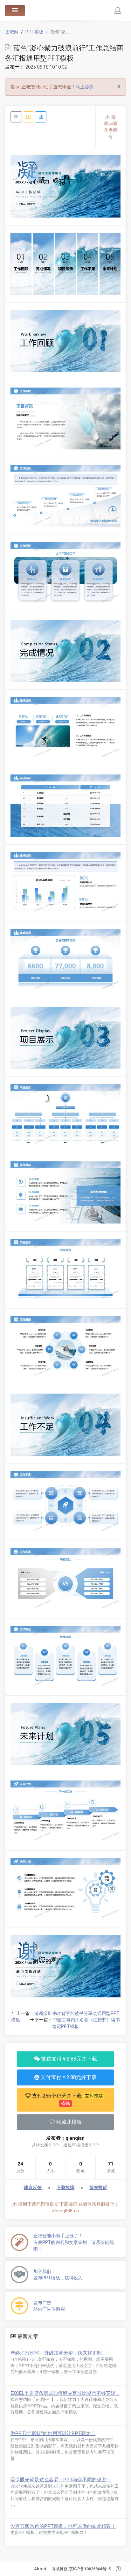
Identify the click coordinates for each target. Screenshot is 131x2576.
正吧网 (12, 32)
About (40, 2569)
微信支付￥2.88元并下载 (68, 2059)
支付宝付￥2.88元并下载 (68, 2077)
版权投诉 (98, 2187)
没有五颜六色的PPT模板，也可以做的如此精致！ (63, 2526)
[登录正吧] (118, 11)
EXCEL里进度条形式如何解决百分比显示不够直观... (65, 2393)
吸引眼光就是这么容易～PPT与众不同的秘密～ (61, 2480)
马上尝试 (85, 87)
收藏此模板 (69, 2122)
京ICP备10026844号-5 (90, 2569)
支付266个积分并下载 (67, 2099)
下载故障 (65, 2187)
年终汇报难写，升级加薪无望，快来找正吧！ (59, 2353)
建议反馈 (33, 2187)
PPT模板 (34, 32)
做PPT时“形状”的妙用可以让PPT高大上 (53, 2433)
